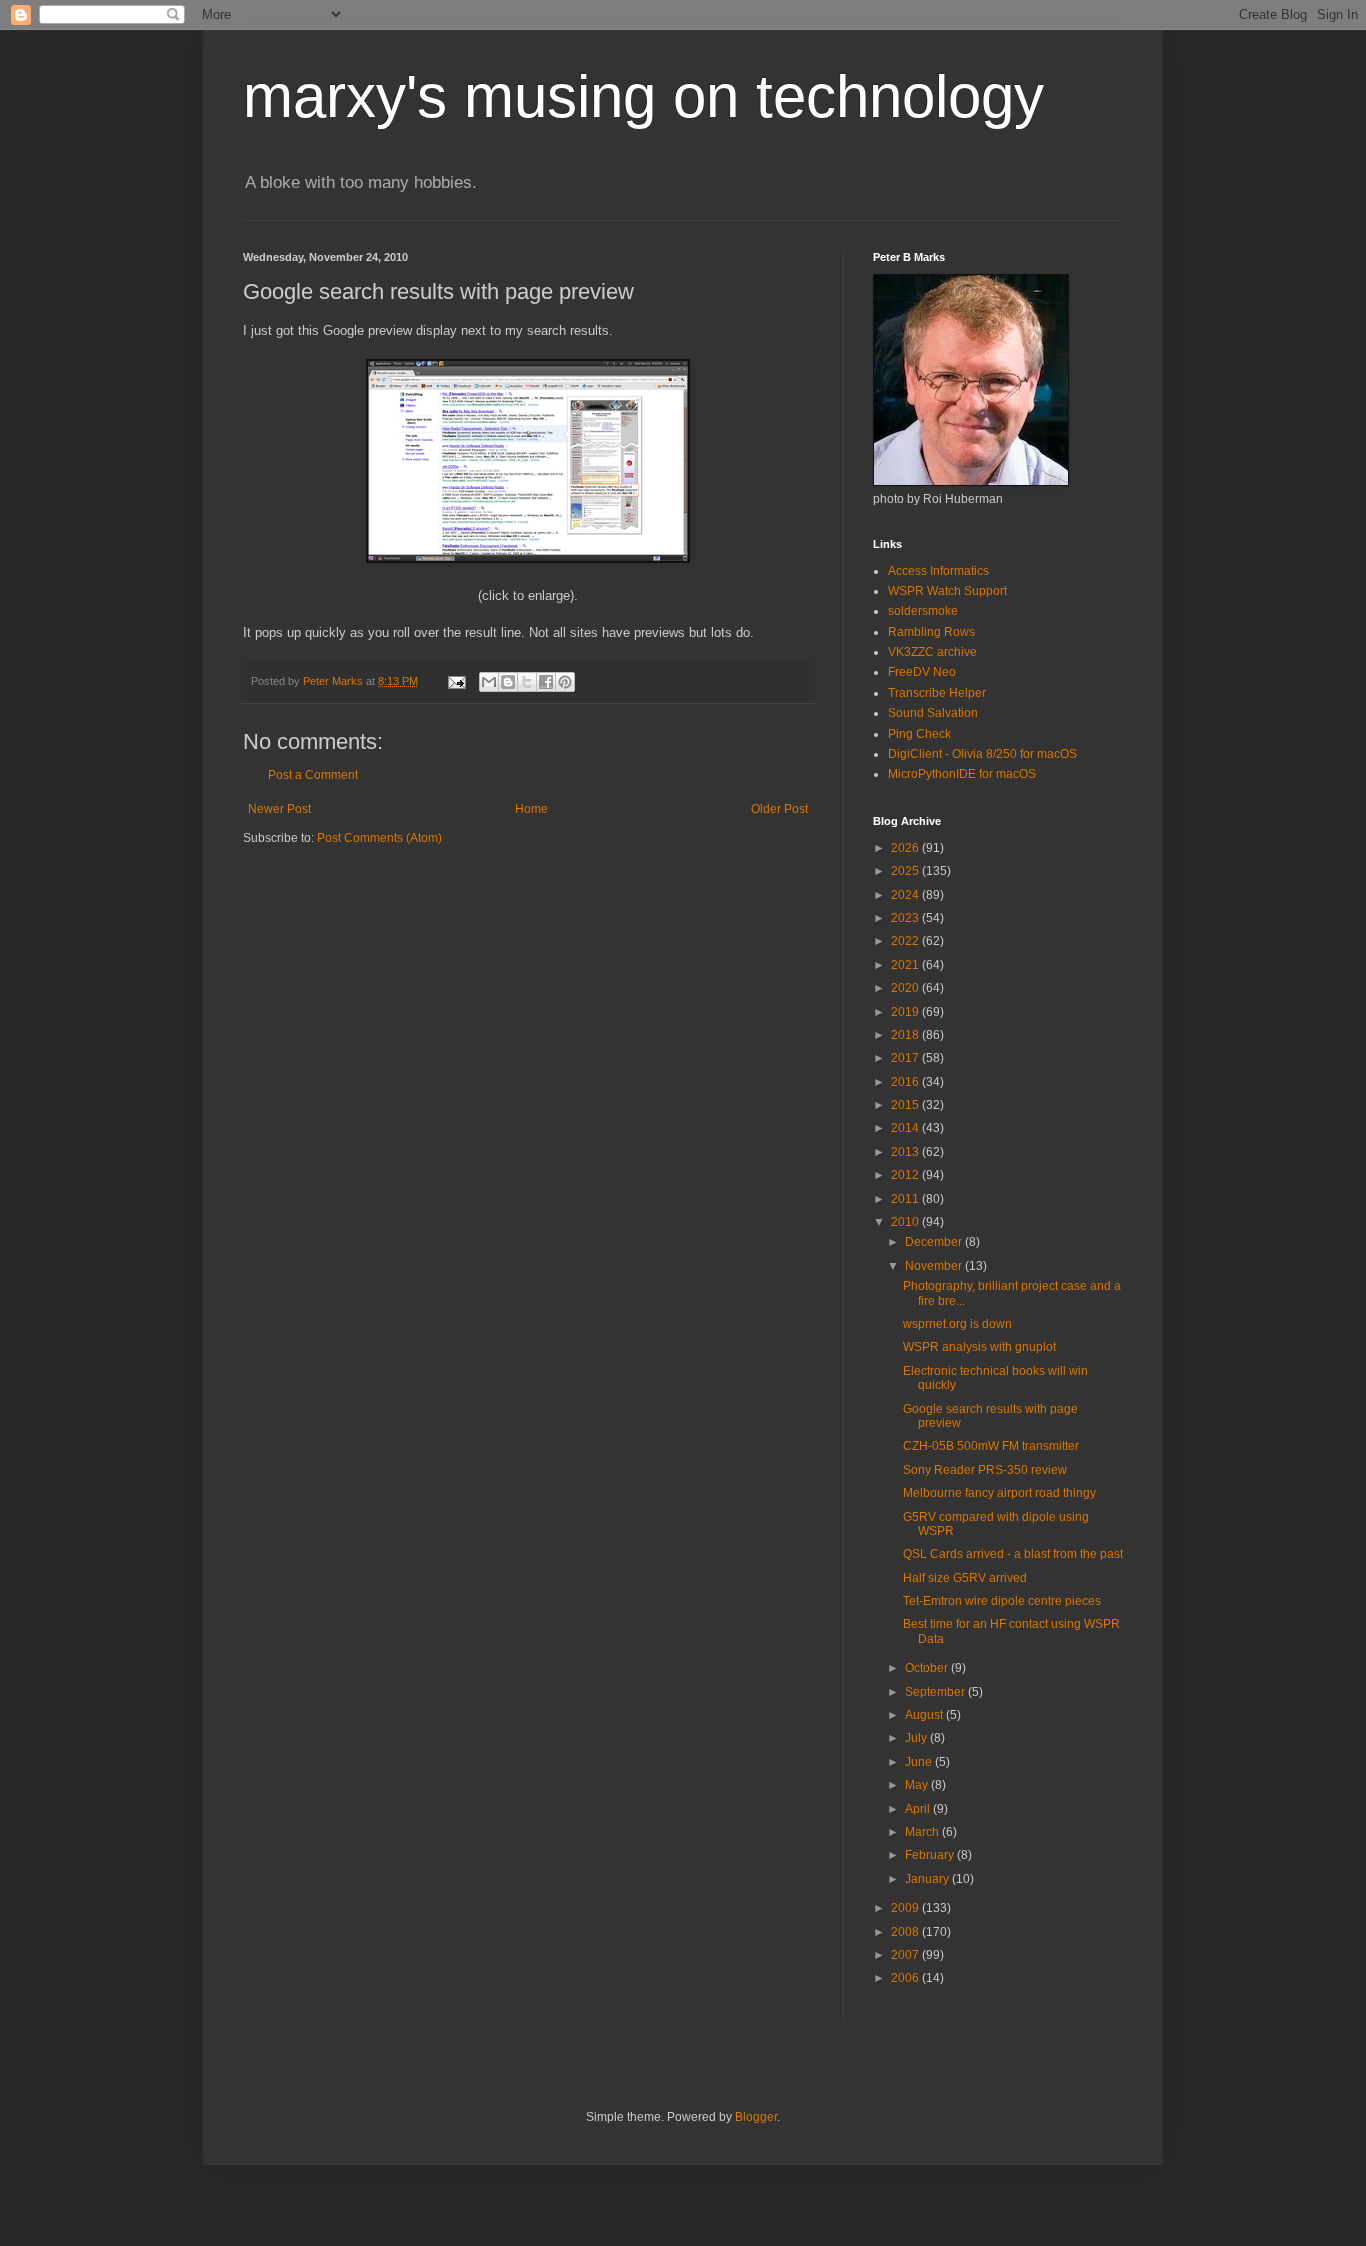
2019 (906, 1012)
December (935, 1242)
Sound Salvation (933, 713)
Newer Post (279, 809)
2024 (906, 895)
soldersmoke (923, 611)
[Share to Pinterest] (565, 682)
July (917, 1738)
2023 (906, 918)
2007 (906, 1955)
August (925, 1715)
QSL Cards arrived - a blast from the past (1013, 1554)
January (928, 1879)
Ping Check (919, 734)
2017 (906, 1058)
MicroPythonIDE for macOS (962, 774)
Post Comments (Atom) (379, 838)
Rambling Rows (931, 632)
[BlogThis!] (508, 682)
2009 (906, 1908)
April (919, 1809)
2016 (906, 1082)
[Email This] (489, 682)
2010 (906, 1222)
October (928, 1668)
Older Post (779, 809)
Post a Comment (313, 775)
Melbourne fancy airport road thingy (999, 1493)
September (936, 1692)
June (920, 1762)
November (935, 1266)
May (918, 1785)
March (923, 1832)
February (931, 1855)
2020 (906, 988)
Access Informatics (938, 571)
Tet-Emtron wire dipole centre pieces (1002, 1601)
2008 (906, 1932)
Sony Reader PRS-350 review (985, 1470)
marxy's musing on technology (643, 96)
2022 (906, 941)
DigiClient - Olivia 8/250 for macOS (982, 754)
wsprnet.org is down (957, 1324)
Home (531, 809)
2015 (906, 1105)
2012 (906, 1175)
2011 (906, 1199)
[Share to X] (527, 682)
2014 (906, 1128)
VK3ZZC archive (932, 652)
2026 (906, 848)
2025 (906, 871)
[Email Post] (456, 681)
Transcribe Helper (937, 693)
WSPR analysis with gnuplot (979, 1347)
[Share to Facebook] (546, 682)
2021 (906, 965)
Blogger (756, 2117)
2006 (906, 1978)
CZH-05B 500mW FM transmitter (991, 1446)
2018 (906, 1035)
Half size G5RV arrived (965, 1578)
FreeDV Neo (922, 672)
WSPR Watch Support (947, 591)
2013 (906, 1152)
